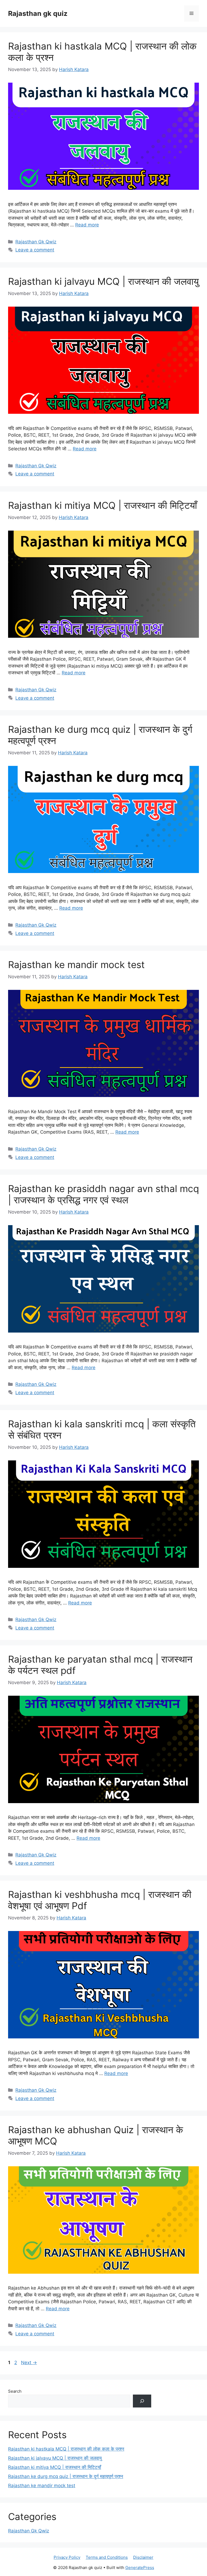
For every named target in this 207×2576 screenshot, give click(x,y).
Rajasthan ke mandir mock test (76, 965)
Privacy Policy (67, 2557)
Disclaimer (143, 2557)
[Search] (142, 2401)
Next (29, 2363)
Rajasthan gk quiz (38, 13)
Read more (87, 225)
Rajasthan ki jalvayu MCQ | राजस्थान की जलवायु (103, 281)
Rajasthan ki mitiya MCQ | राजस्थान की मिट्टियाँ (103, 505)
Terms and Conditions (107, 2557)
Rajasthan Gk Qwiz (36, 242)
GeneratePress (140, 2568)
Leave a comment (35, 250)
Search (15, 2391)
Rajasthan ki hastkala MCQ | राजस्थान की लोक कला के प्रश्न (66, 2449)
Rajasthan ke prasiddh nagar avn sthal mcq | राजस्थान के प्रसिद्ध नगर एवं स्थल (103, 1194)
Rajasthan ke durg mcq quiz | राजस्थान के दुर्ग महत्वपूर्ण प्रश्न (66, 2476)
